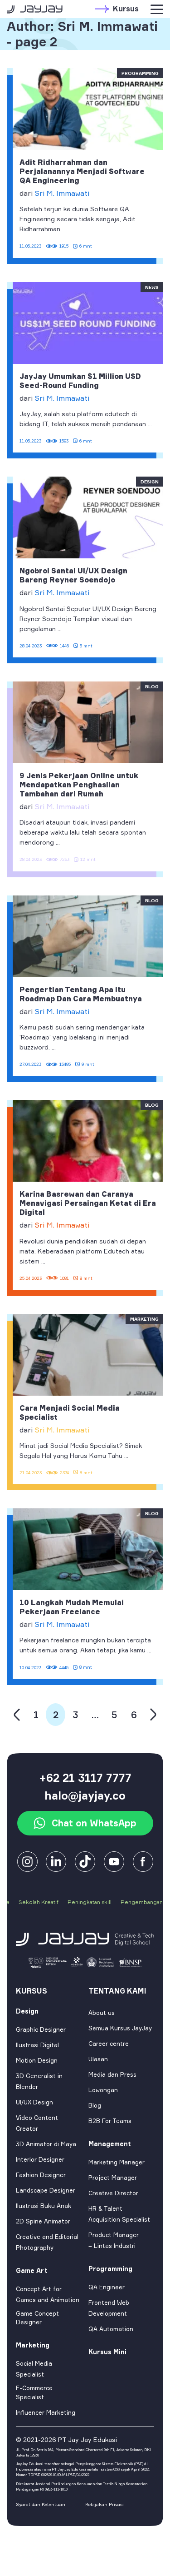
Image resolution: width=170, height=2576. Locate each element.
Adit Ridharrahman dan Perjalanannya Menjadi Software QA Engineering (82, 171)
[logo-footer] (85, 1939)
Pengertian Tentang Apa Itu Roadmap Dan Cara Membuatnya (81, 994)
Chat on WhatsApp (94, 1823)
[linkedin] (56, 1861)
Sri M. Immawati (62, 193)
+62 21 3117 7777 (85, 1778)
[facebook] (114, 1861)
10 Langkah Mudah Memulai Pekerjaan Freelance (72, 1607)
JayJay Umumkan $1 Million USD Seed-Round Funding (80, 381)
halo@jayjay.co (85, 1795)
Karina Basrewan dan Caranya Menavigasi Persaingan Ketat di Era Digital (88, 1203)
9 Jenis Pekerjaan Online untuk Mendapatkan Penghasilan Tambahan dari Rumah (79, 785)
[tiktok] (85, 1861)
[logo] (35, 9)
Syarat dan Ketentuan (41, 2504)
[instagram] (27, 1861)
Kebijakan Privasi (104, 2504)
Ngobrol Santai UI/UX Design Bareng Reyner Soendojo (73, 575)
